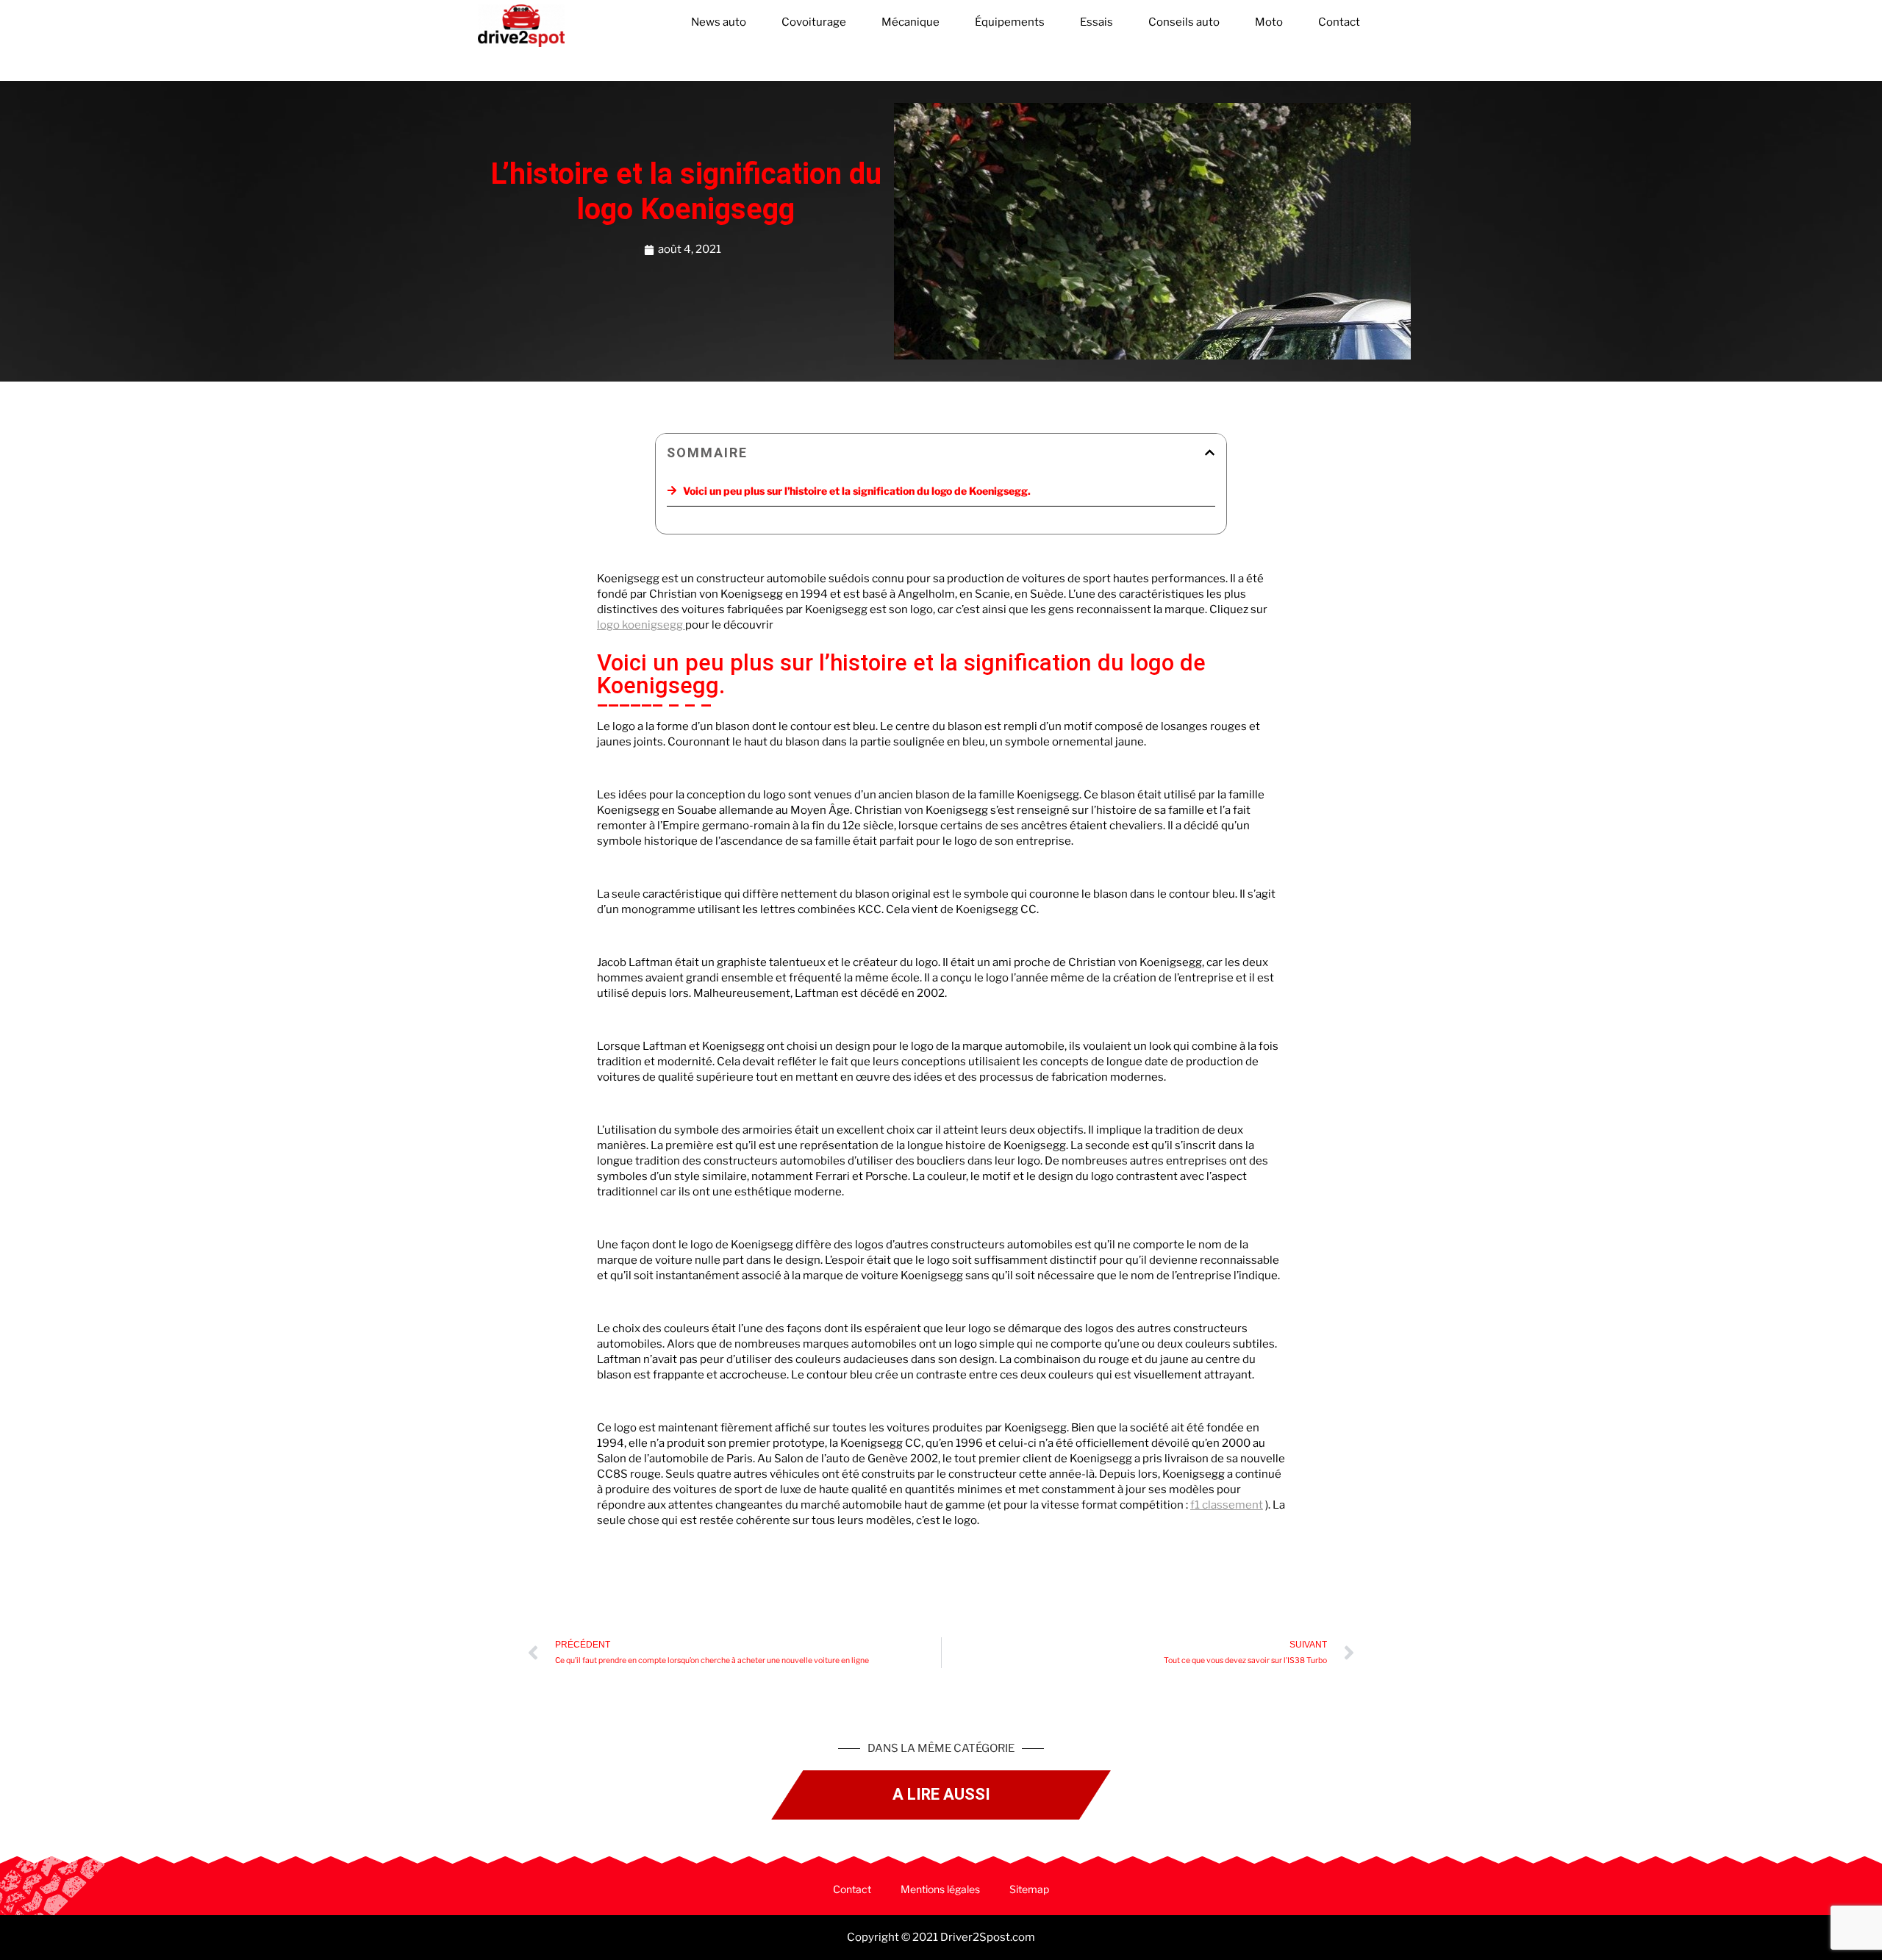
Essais (1096, 22)
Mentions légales (940, 1889)
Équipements (1010, 22)
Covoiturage (814, 22)
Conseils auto (1184, 22)
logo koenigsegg (641, 625)
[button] (1210, 453)
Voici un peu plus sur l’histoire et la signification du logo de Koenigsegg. (857, 491)
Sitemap (1029, 1889)
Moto (1269, 22)
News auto (719, 22)
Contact (1339, 22)
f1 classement (1227, 1505)
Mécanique (910, 22)
